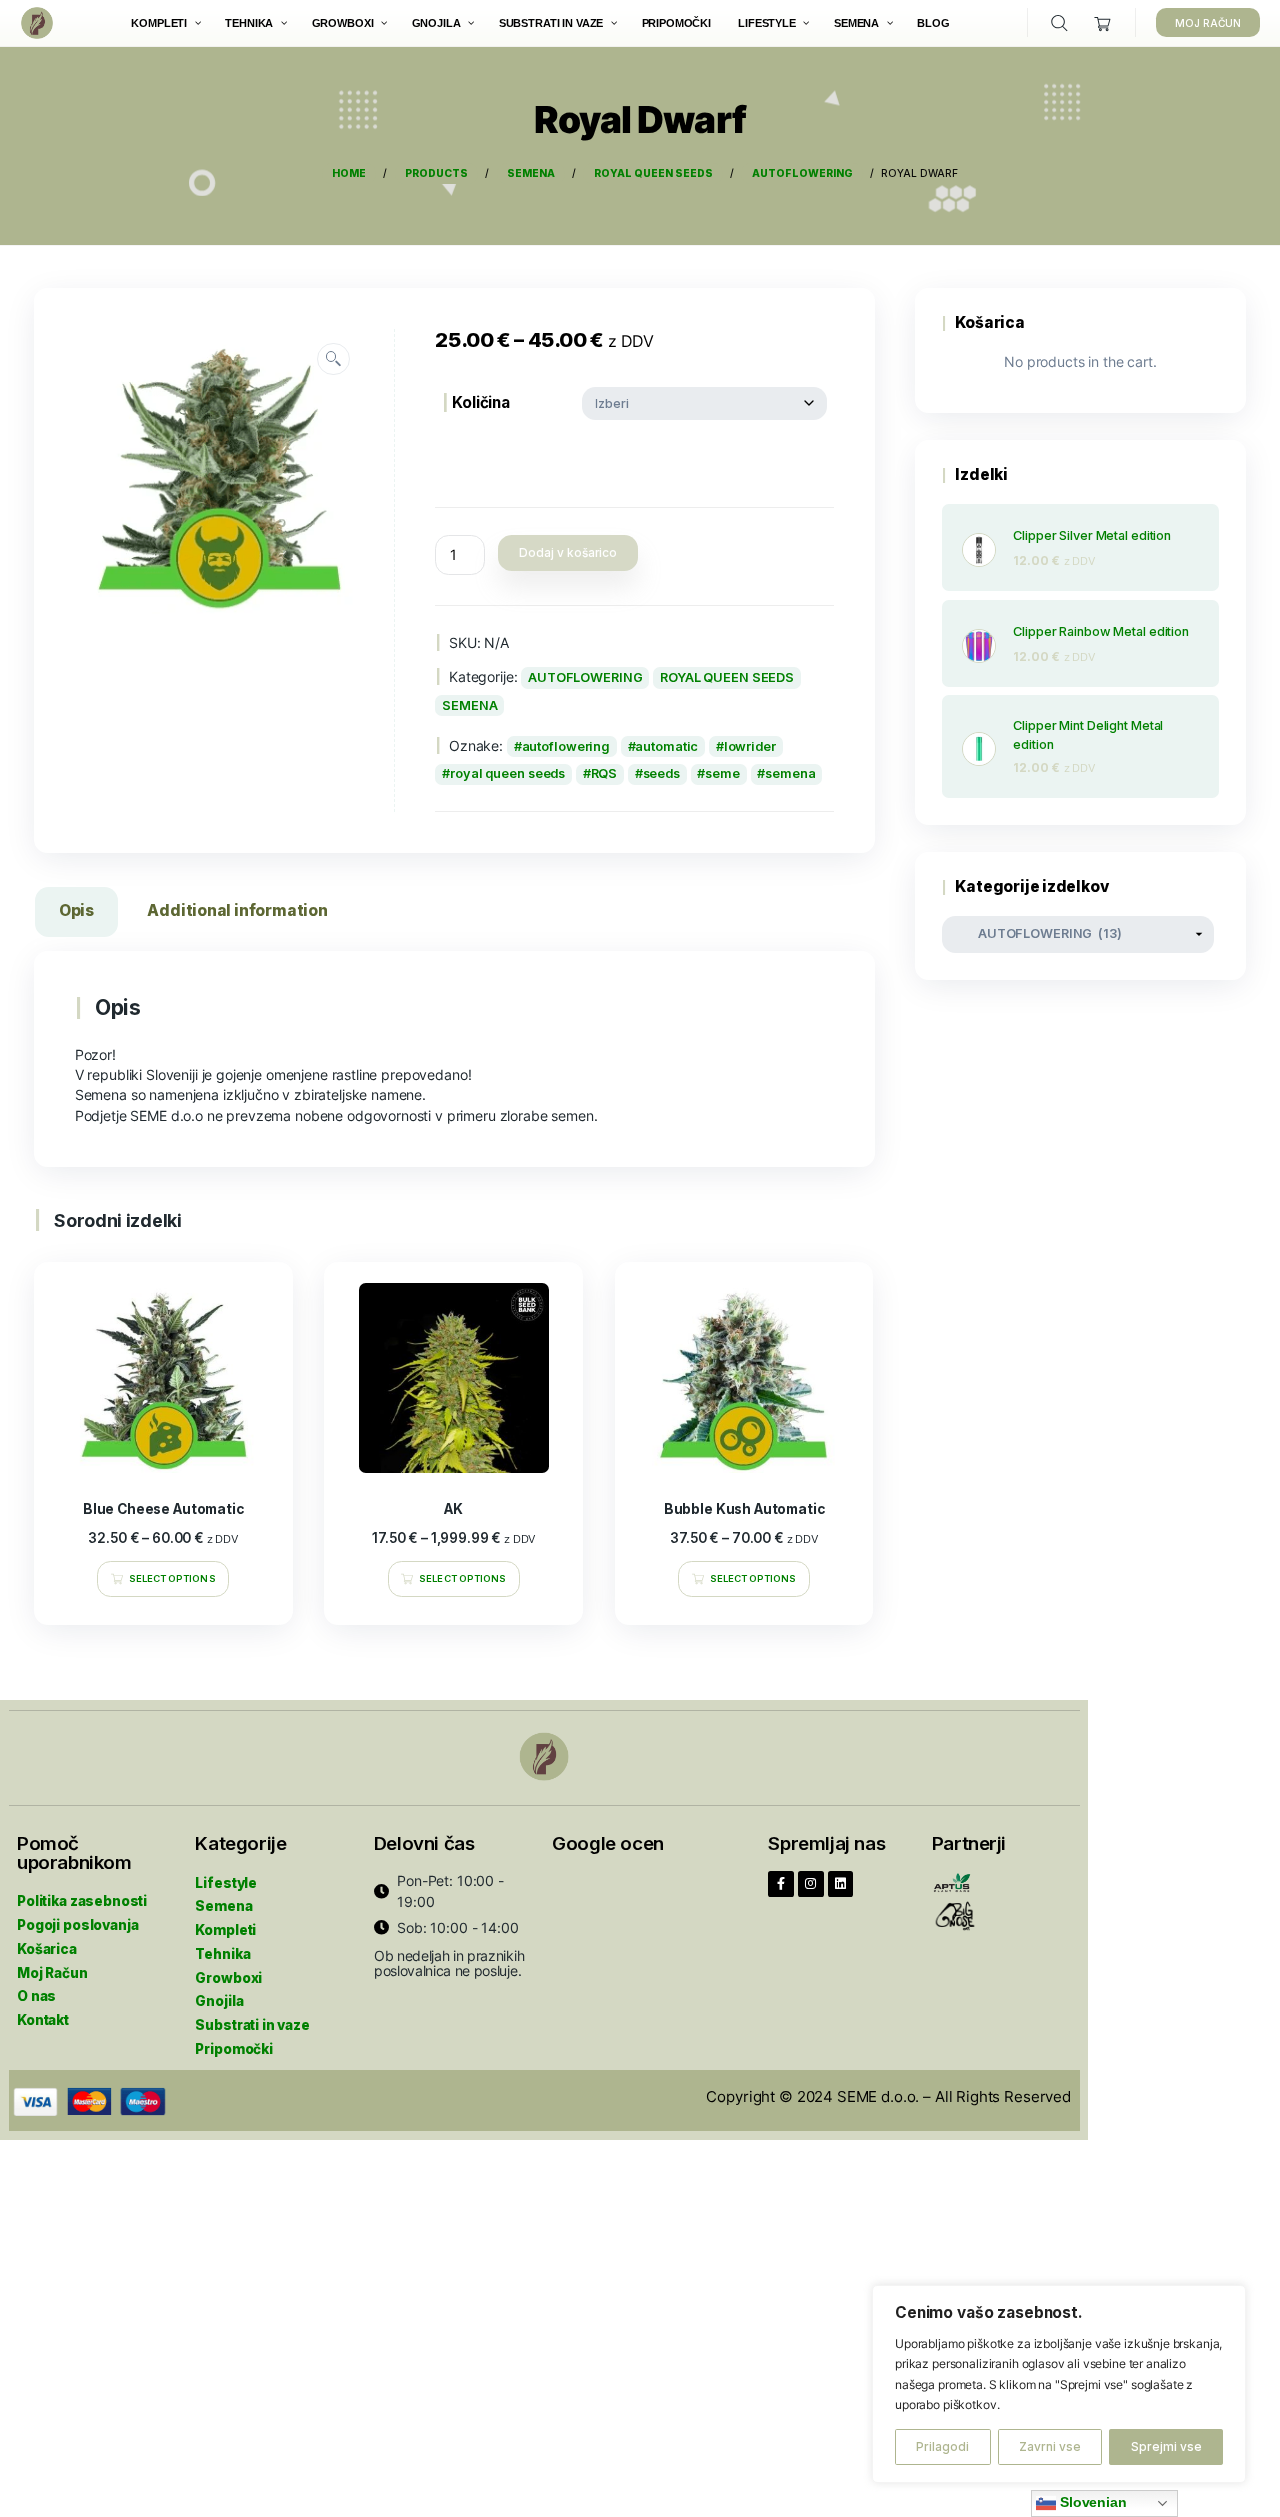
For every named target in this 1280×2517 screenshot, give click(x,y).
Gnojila (219, 2001)
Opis (76, 910)
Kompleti (225, 1930)
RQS (604, 773)
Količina (480, 402)
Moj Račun (52, 1973)
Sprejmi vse (1166, 2446)
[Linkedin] (841, 1884)
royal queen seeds (507, 773)
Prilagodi (942, 2446)
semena (790, 773)
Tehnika (222, 1954)
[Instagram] (811, 1884)
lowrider (750, 746)
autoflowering (566, 746)
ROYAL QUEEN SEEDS (727, 677)
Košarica (47, 1949)
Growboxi (228, 1978)
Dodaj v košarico (568, 552)
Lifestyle (226, 1883)
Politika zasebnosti (82, 1901)
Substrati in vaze (252, 2025)
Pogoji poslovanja (77, 1925)
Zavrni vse (1050, 2446)
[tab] (76, 915)
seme (722, 773)
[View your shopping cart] (1103, 23)
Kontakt (43, 2020)
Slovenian (1091, 2502)
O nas (36, 1996)
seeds (661, 773)
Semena (223, 1906)
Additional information (237, 910)
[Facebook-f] (781, 1884)
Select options (172, 1578)
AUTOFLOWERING (585, 677)
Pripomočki (234, 2049)
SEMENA (469, 705)
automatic (666, 746)
